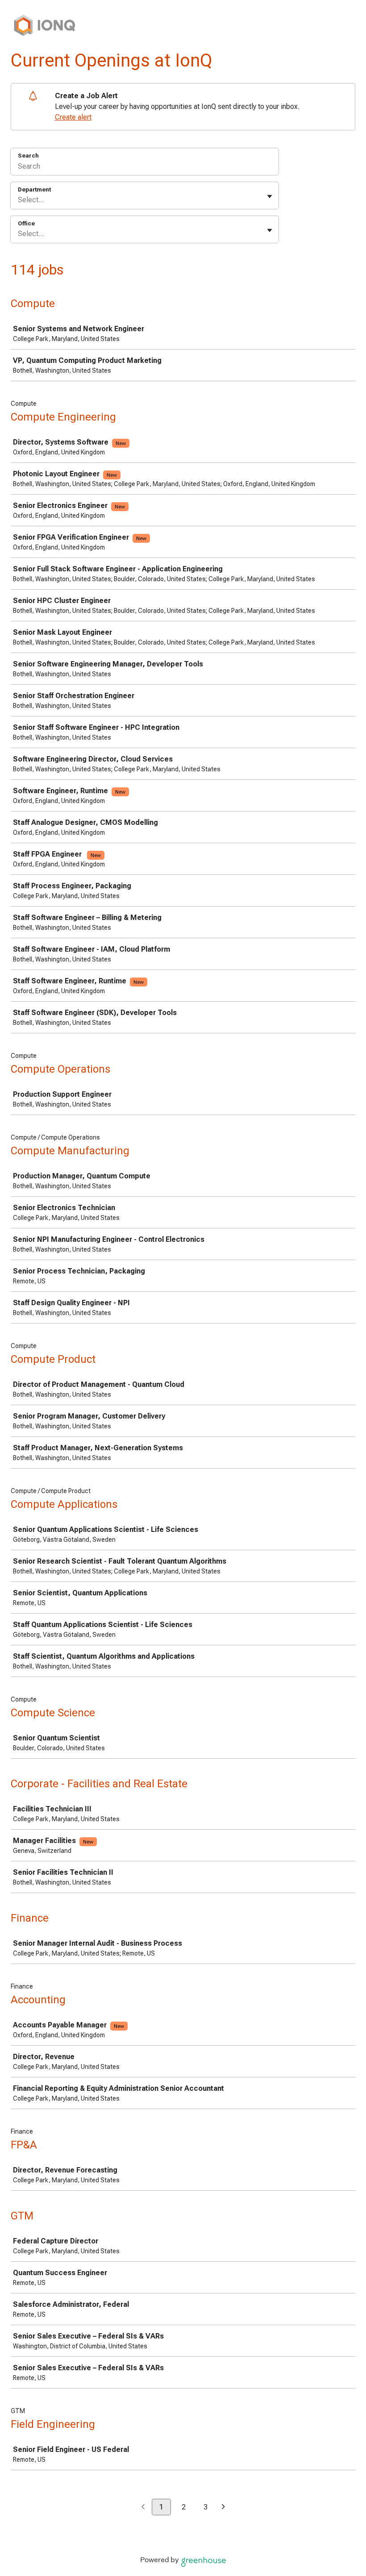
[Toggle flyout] (270, 196)
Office (26, 223)
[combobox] (19, 200)
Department (34, 189)
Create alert (73, 117)
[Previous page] (143, 2507)
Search (28, 156)
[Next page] (223, 2507)
